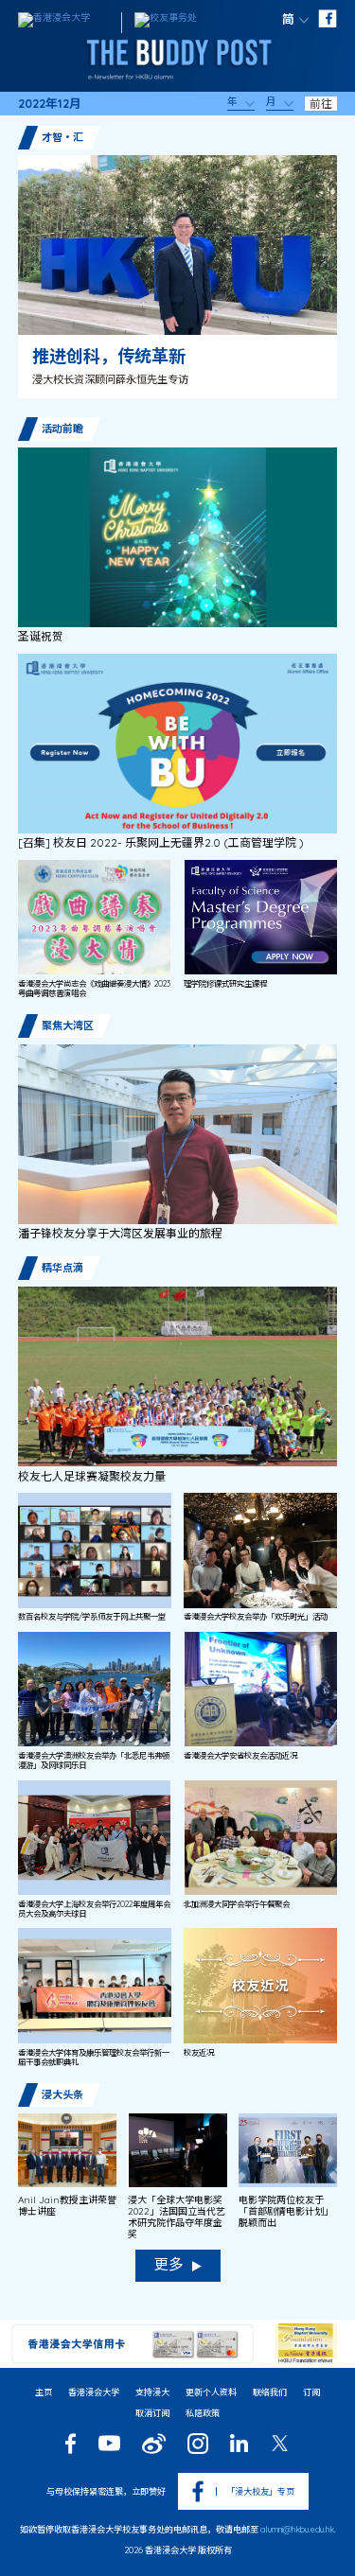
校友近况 (199, 2053)
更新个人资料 (211, 2392)
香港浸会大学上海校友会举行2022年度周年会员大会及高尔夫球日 (94, 1909)
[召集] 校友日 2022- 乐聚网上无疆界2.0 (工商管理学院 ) (161, 843)
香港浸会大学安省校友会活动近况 (240, 1756)
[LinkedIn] (239, 2443)
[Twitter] (280, 2443)
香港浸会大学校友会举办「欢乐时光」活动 (256, 1617)
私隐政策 (203, 2413)
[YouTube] (109, 2443)
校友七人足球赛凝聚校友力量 (92, 1477)
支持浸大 (152, 2392)
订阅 (311, 2392)
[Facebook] (71, 2444)
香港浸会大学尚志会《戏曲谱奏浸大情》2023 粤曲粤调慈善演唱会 (94, 989)
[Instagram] (198, 2444)
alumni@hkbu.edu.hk (297, 2529)
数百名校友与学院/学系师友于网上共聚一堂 (92, 1617)
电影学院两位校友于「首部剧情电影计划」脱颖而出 (286, 2212)
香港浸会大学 (94, 2392)
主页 (44, 2392)
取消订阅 (152, 2413)
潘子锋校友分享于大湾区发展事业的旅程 (120, 1234)
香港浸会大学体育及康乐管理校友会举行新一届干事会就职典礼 (94, 2058)
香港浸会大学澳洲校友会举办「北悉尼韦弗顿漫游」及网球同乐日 (94, 1761)
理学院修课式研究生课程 (225, 984)
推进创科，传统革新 (109, 356)
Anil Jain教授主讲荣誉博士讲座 (67, 2206)
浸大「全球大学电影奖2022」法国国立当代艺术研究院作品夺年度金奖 (177, 2217)
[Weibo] (154, 2444)
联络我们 (270, 2392)
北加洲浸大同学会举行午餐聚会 (237, 1904)
